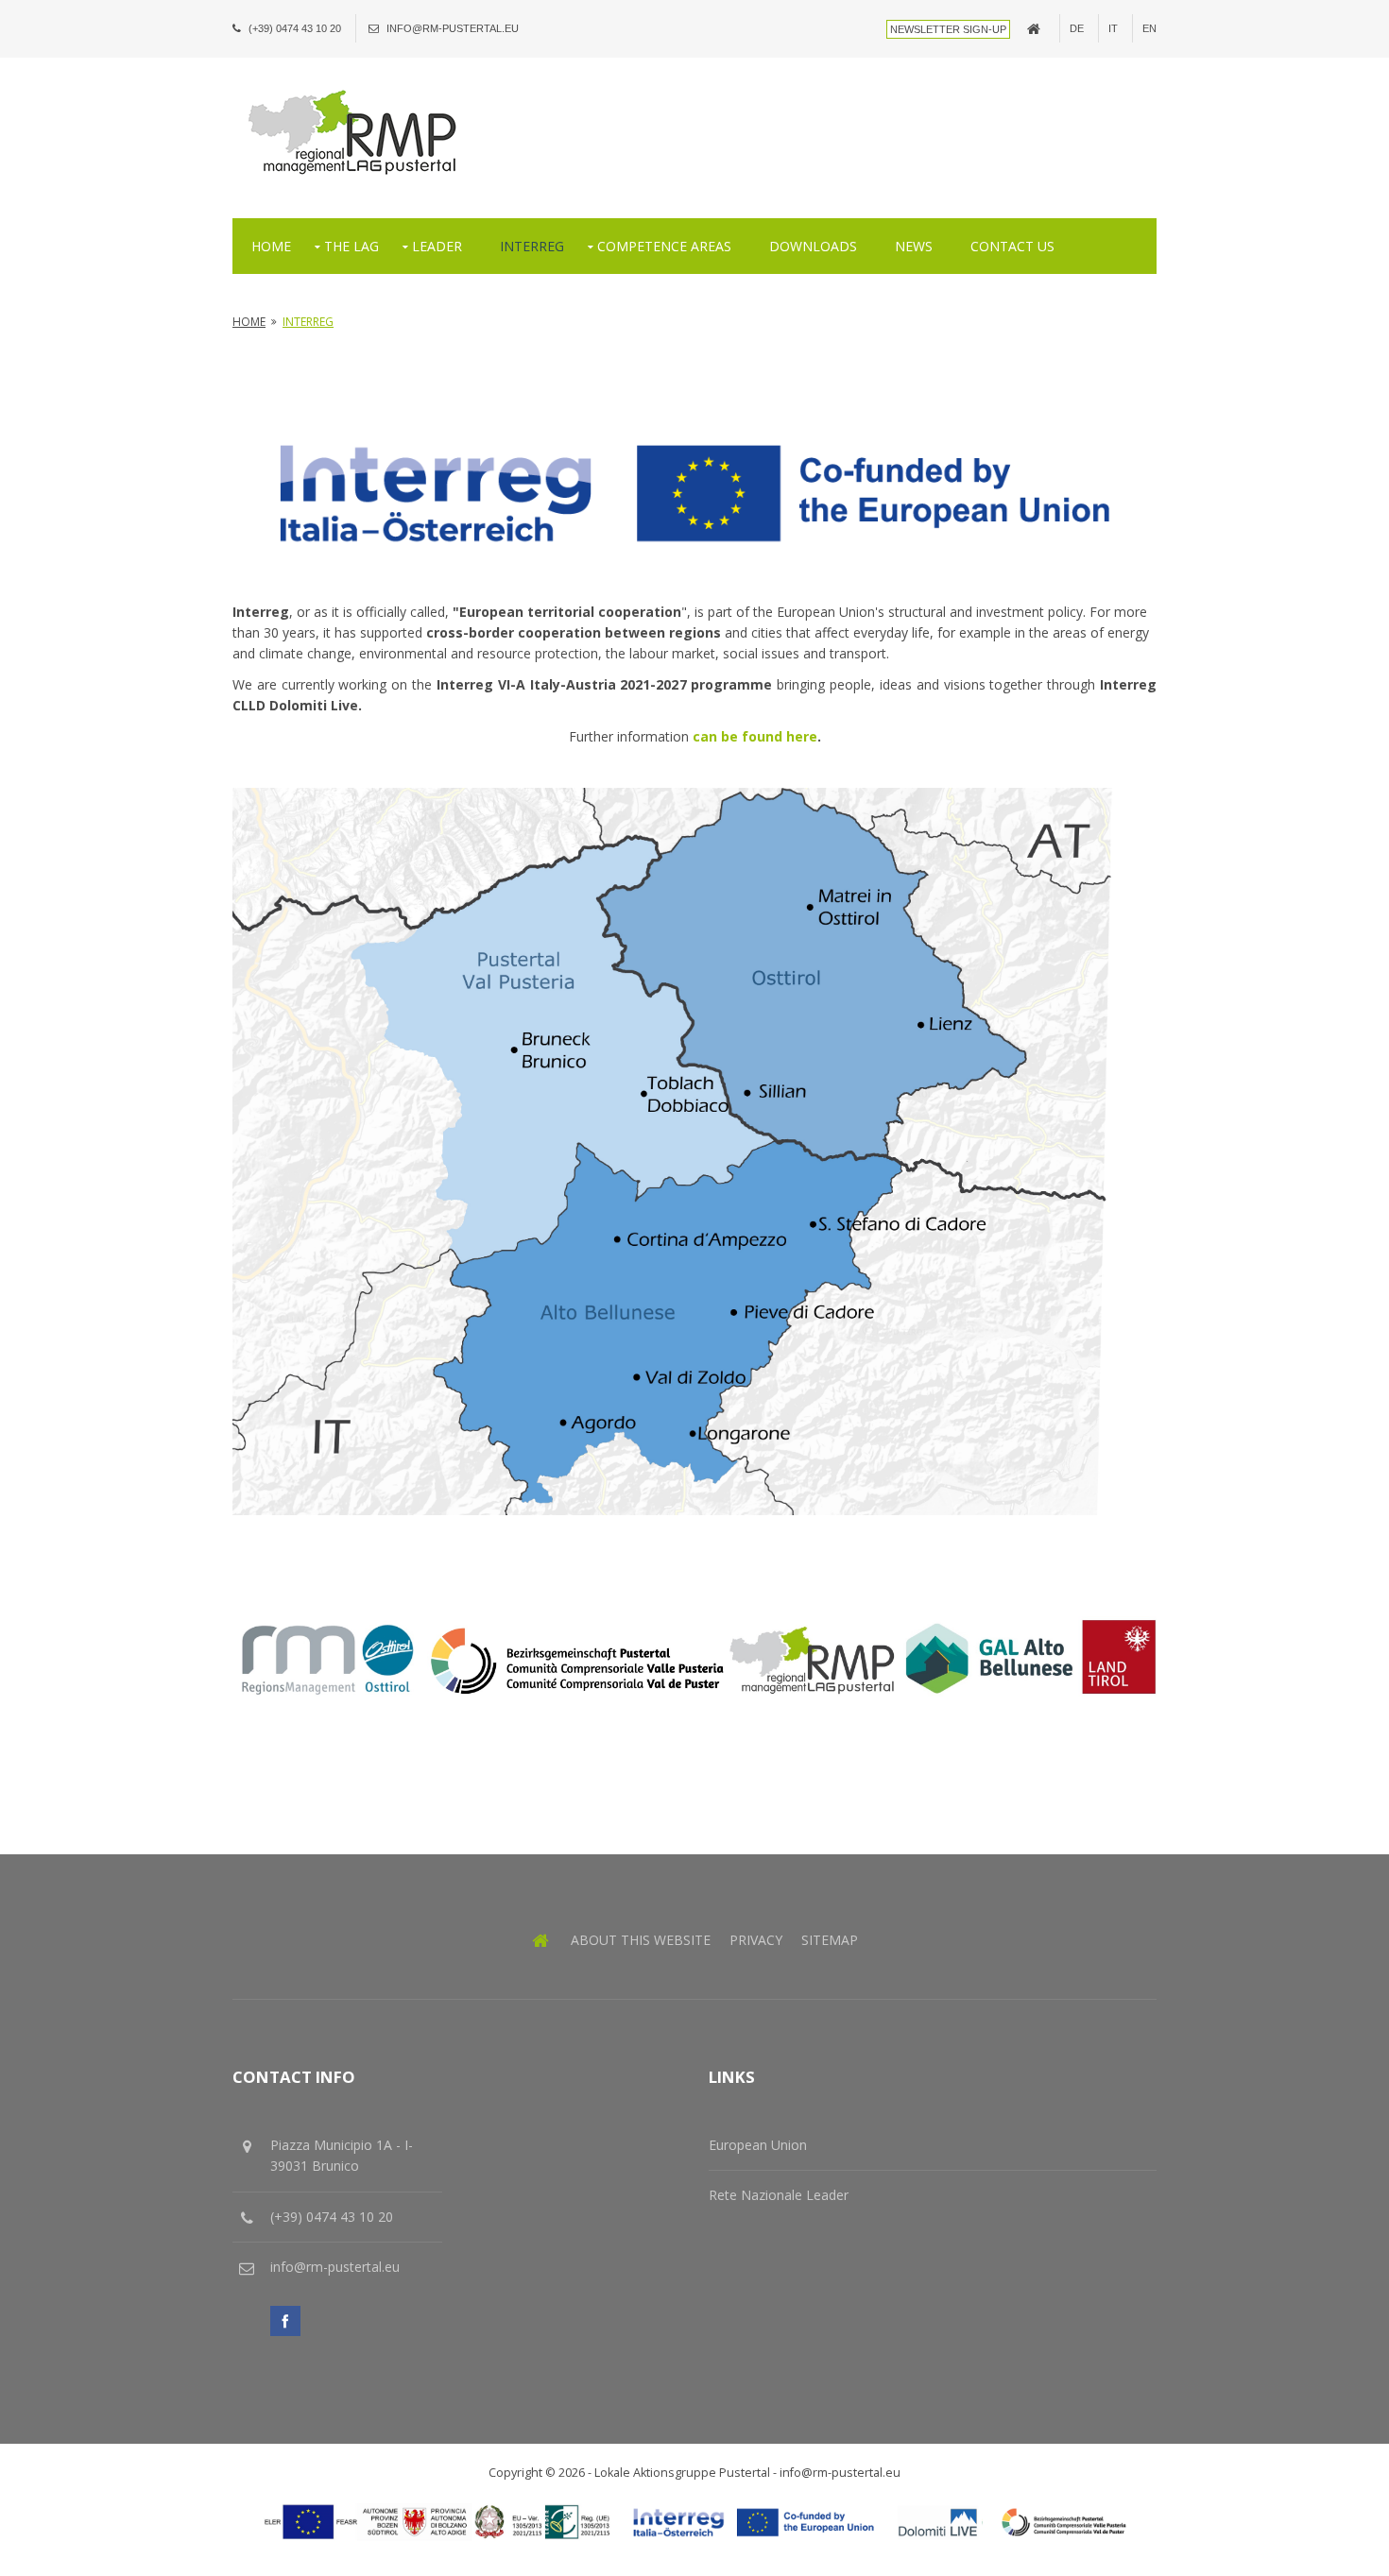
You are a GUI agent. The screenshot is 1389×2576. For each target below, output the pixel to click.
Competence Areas (664, 246)
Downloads (813, 246)
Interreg (532, 246)
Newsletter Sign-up (948, 29)
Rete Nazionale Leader (779, 2195)
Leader (437, 246)
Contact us (1012, 246)
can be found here (755, 736)
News (914, 246)
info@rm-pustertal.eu (453, 28)
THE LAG (352, 246)
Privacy (756, 1940)
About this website (641, 1940)
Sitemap (830, 1940)
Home (271, 246)
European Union (758, 2145)
